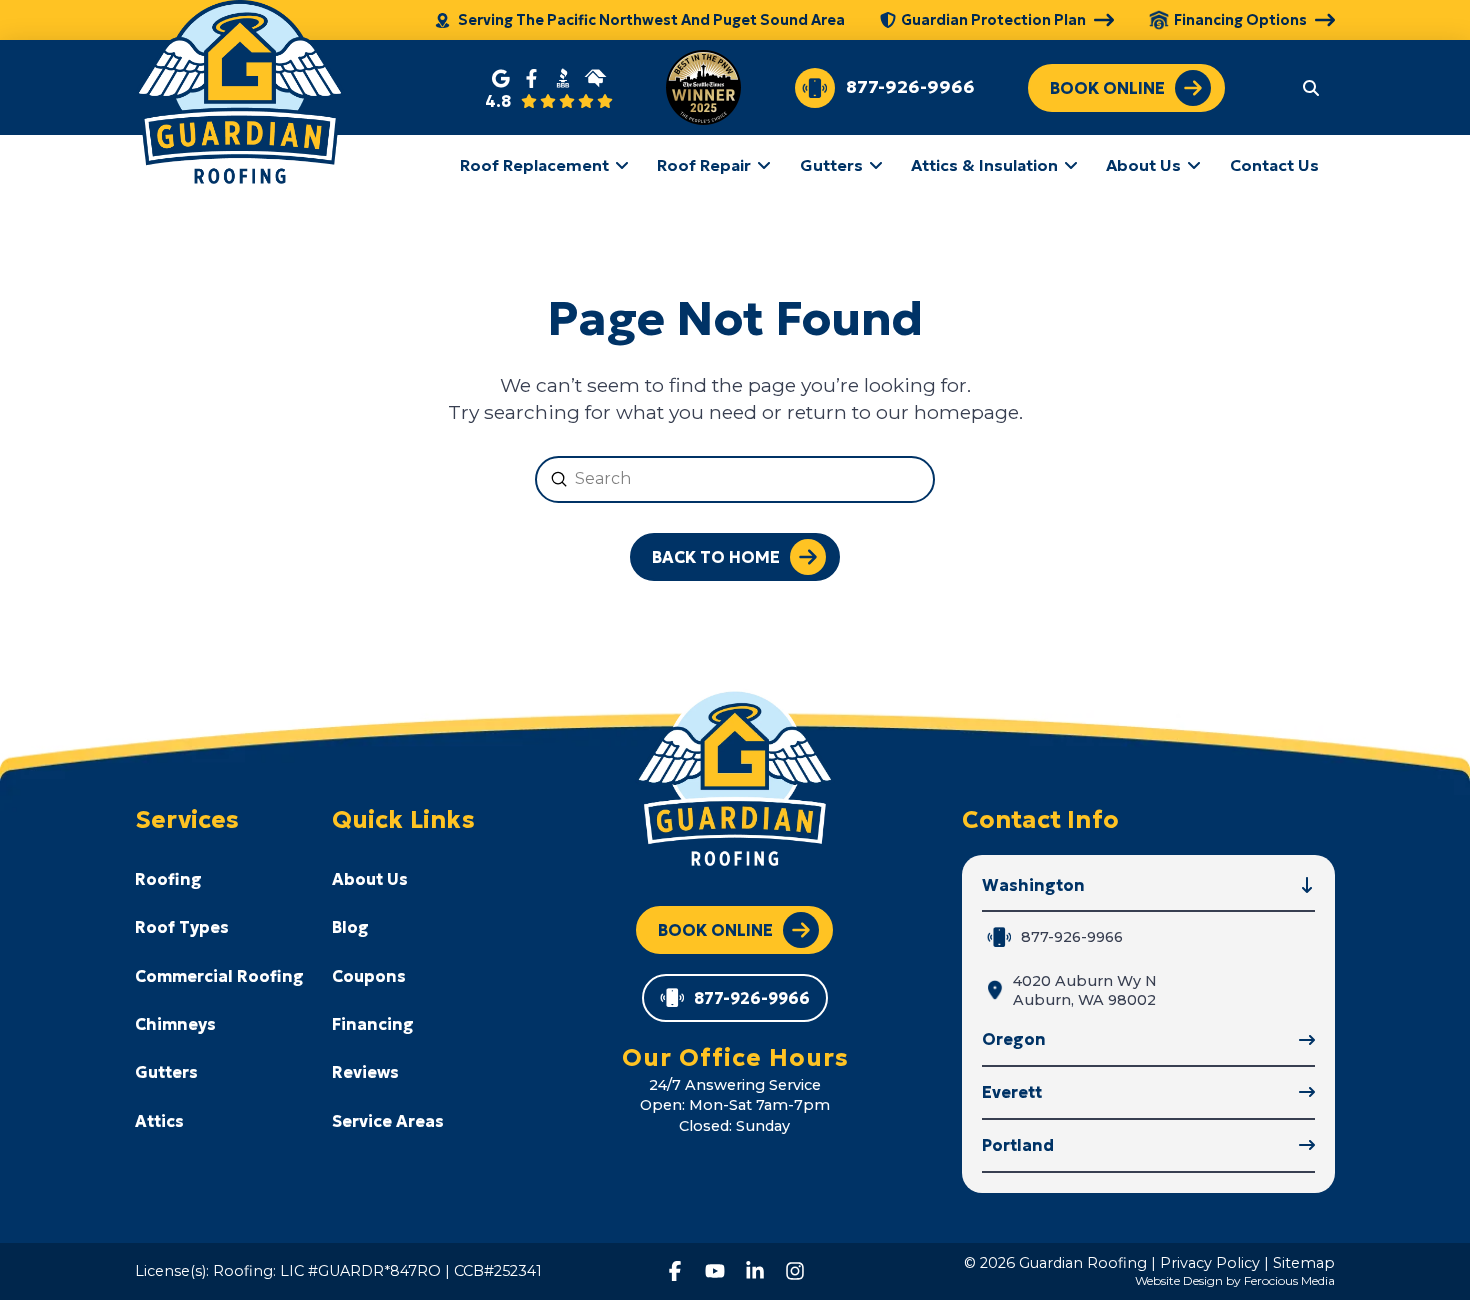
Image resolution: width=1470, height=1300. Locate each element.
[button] (1311, 87)
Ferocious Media (1289, 1280)
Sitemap (1304, 1263)
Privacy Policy (1210, 1263)
